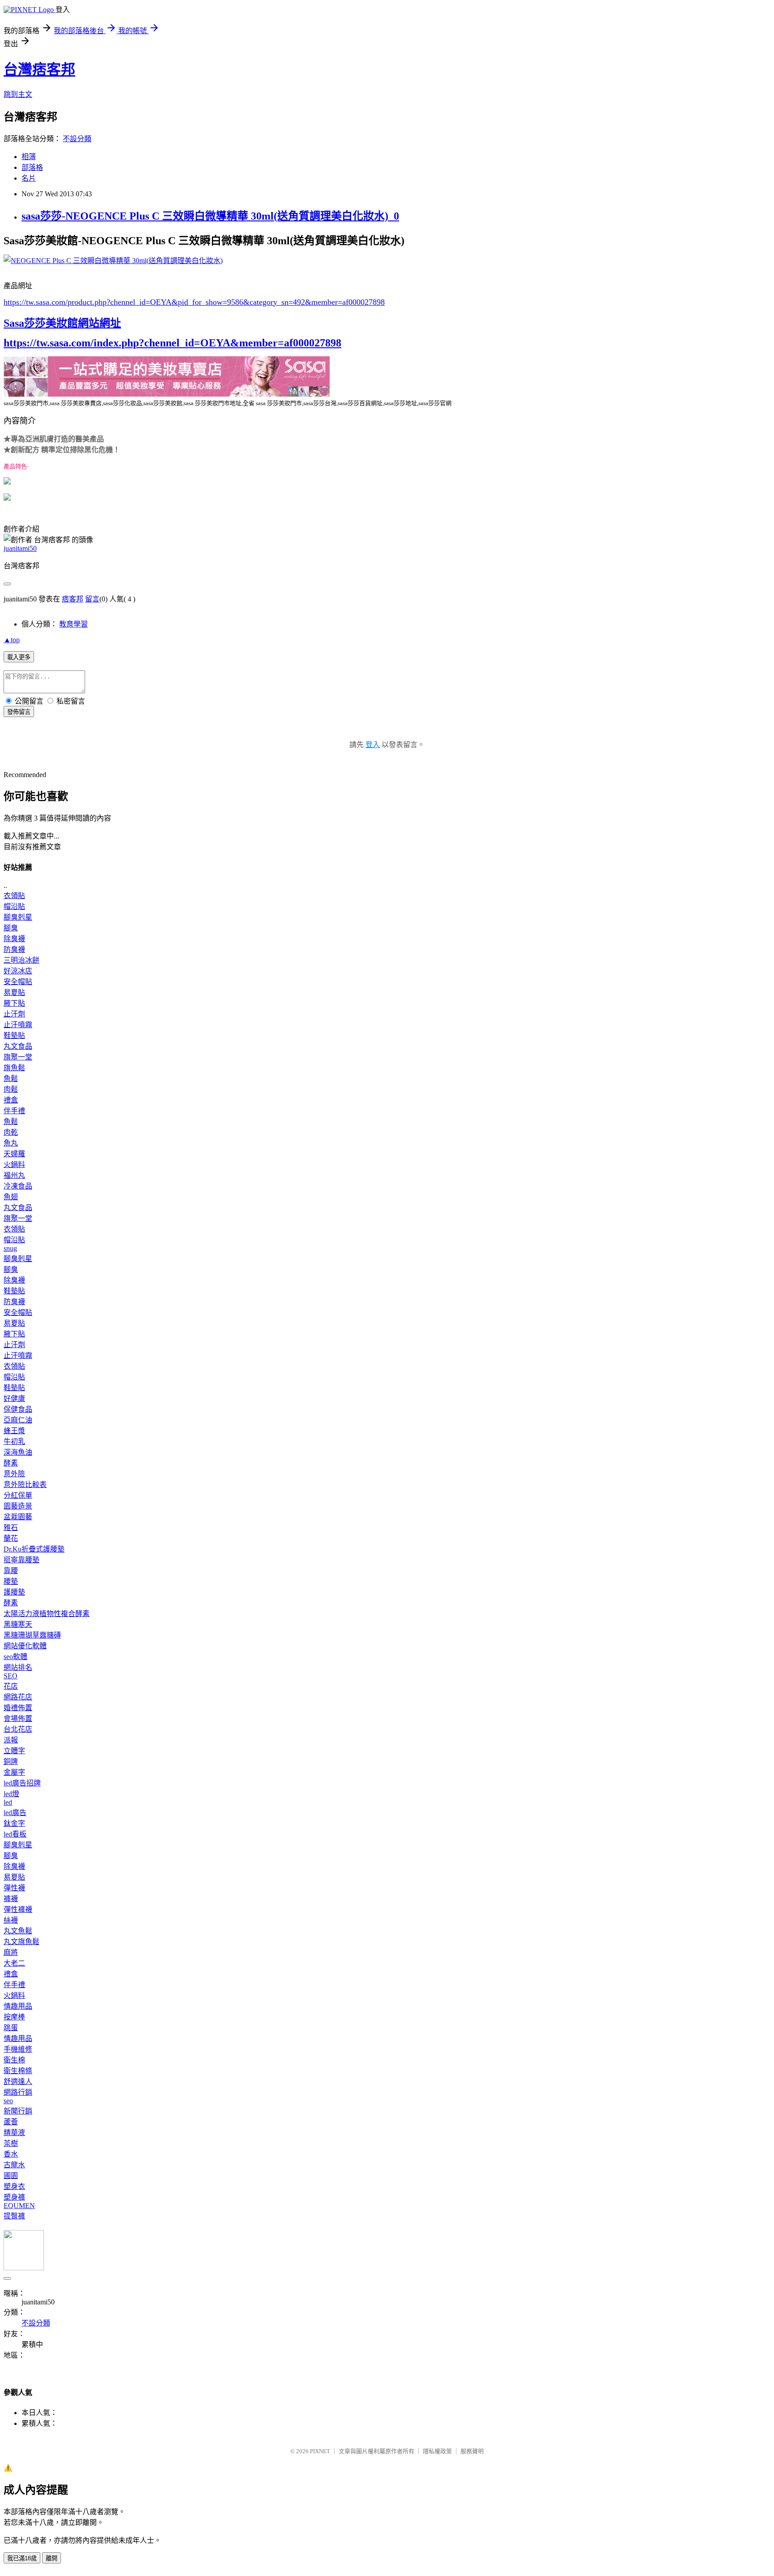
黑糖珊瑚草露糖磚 (32, 1635)
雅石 (11, 1528)
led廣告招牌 (22, 1783)
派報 (11, 1740)
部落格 (32, 167)
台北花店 (18, 1729)
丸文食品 (18, 1046)
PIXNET (320, 2451)
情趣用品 (18, 2006)
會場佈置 (18, 1718)
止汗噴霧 (18, 1025)
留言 (92, 599)
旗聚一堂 (18, 1057)
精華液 (14, 2133)
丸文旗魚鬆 (21, 1942)
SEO (11, 1676)
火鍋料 (14, 1165)
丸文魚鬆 (18, 1931)
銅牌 (11, 1761)
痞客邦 (73, 599)
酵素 (11, 1463)
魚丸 (11, 1143)
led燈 (11, 1794)
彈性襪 (14, 1888)
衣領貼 (14, 896)
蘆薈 (11, 2122)
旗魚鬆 (14, 1068)
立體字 (14, 1751)
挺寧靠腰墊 (21, 1560)
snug (10, 1248)
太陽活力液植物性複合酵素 (47, 1614)
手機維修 (18, 2049)
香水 (11, 2154)
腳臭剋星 (18, 917)
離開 (52, 2558)
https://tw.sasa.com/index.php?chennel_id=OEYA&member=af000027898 (172, 343)
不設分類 (77, 139)
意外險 (14, 1474)
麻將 (11, 1952)
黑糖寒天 (18, 1624)
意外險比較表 (25, 1485)
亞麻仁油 (18, 1420)
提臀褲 (14, 2216)
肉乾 (11, 1132)
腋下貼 (14, 1003)
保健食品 (18, 1409)
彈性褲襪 (18, 1909)
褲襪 (11, 1899)
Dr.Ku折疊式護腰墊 (34, 1549)
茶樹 (11, 2143)
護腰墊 (14, 1592)
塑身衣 (14, 2186)
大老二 (14, 1963)
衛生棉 (14, 2060)
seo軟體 (15, 1657)
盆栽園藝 (18, 1517)
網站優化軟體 (25, 1646)
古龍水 (14, 2165)
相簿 (29, 157)
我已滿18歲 (22, 2558)
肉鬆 (11, 1089)
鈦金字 (14, 1823)
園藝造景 (18, 1506)
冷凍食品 (18, 1186)
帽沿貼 (14, 906)
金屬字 (14, 1772)
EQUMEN (19, 2206)
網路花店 (18, 1697)
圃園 (11, 2176)
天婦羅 (14, 1154)
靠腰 (11, 1571)
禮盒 (11, 1100)
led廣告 (15, 1813)
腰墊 (11, 1581)
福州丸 (14, 1175)
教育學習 (73, 624)
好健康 (14, 1398)
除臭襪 (14, 939)
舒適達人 (18, 2081)
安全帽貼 (18, 982)
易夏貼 (14, 992)
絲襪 (11, 1920)
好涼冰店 (18, 971)
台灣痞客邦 (39, 69)
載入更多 (19, 657)
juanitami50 (20, 548)
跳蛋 (11, 2028)
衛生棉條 (18, 2071)
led (8, 1802)
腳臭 (11, 928)
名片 (29, 178)
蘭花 (11, 1538)
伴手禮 (14, 1111)
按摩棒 (14, 2017)
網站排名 (18, 1667)
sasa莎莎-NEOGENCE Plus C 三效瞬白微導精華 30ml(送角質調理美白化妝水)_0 (210, 216)
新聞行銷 (18, 2111)
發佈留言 (19, 712)
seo (8, 2101)
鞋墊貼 (14, 1035)
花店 (11, 1686)
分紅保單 (18, 1495)
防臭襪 (14, 949)
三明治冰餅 (21, 960)
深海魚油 (18, 1452)
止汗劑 (14, 1014)
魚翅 (11, 1197)
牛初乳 (14, 1441)
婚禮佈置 (18, 1708)
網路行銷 (18, 2092)
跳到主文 (18, 94)
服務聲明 (472, 2451)
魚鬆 (11, 1078)
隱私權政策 (437, 2451)
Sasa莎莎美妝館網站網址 (62, 323)
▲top (12, 640)
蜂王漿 (14, 1431)
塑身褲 (14, 2197)
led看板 (15, 1834)
